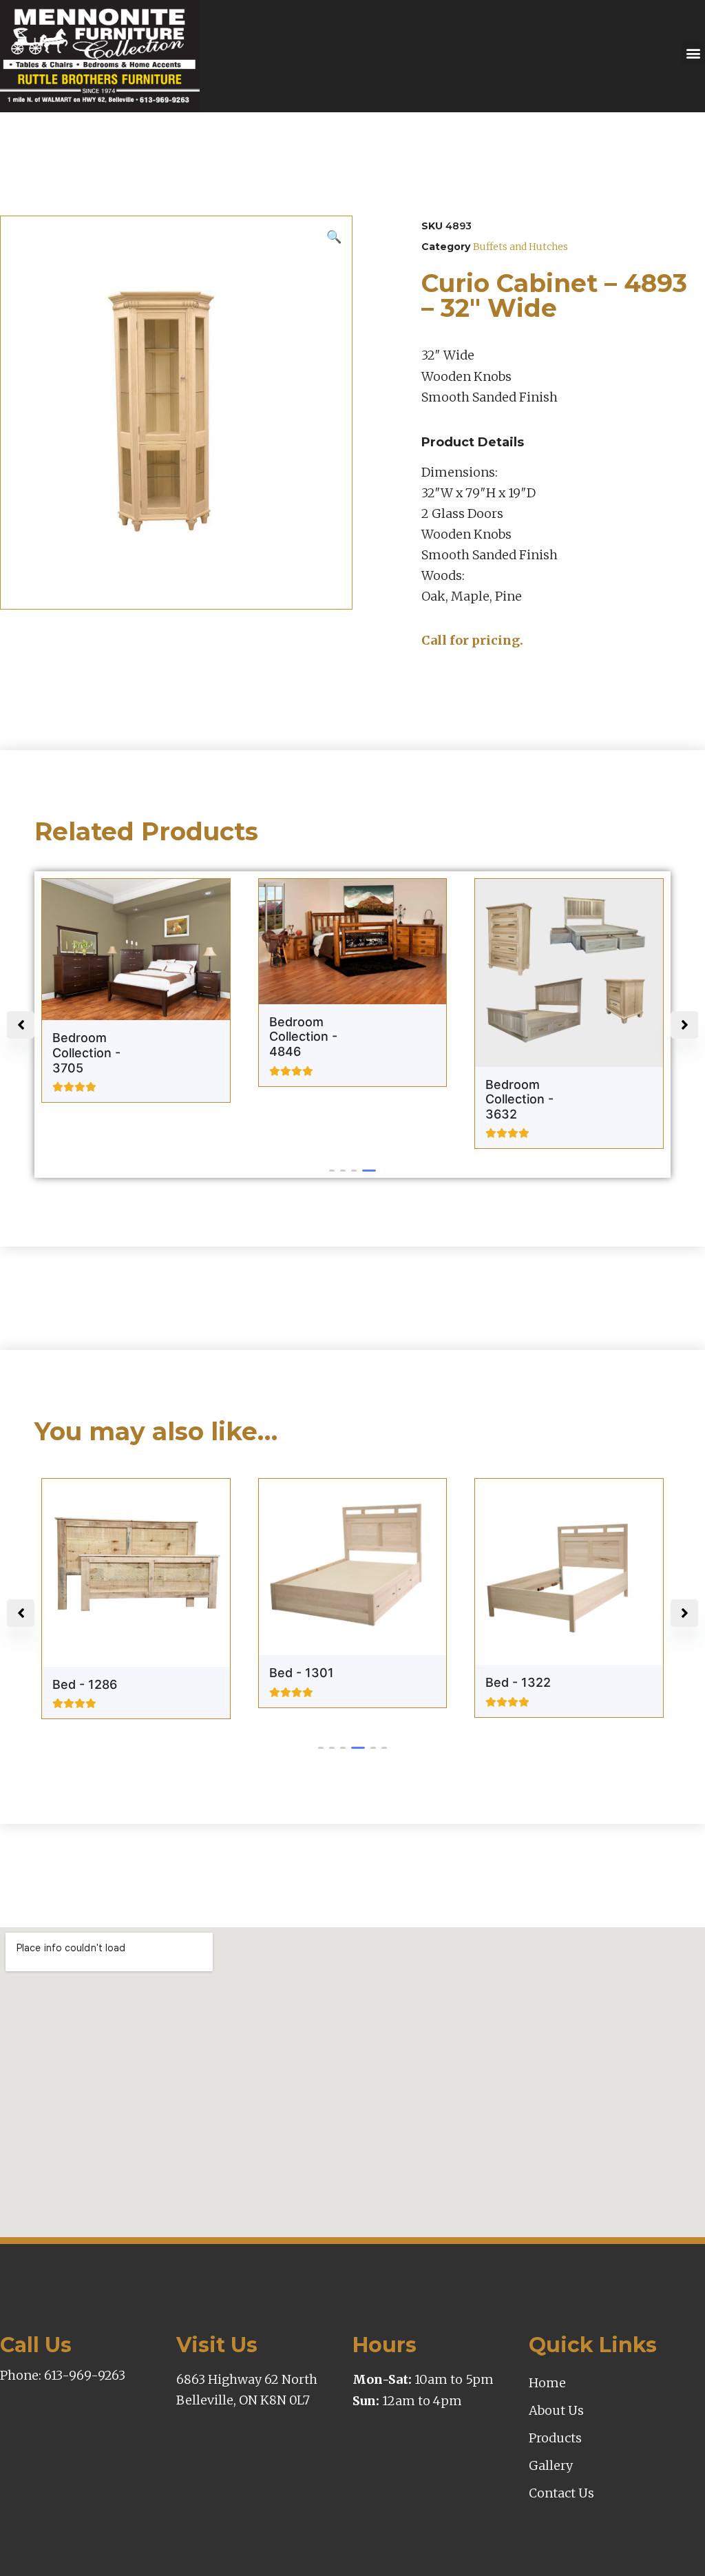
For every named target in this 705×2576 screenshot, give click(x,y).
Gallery (551, 2465)
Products (555, 2438)
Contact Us (561, 2493)
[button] (693, 53)
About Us (556, 2410)
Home (547, 2383)
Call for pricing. (472, 640)
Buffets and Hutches (520, 247)
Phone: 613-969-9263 (63, 2375)
